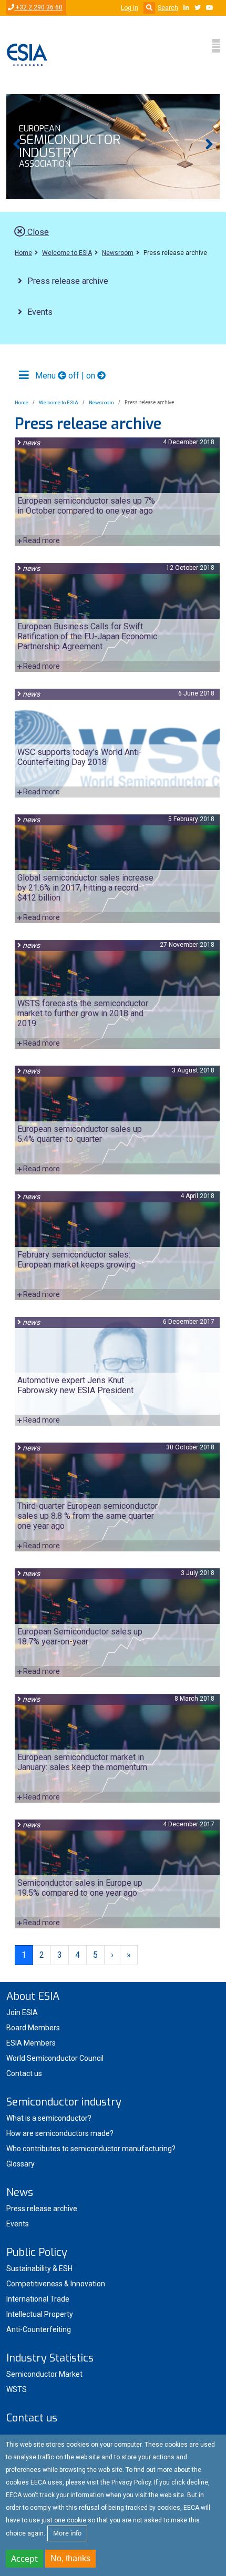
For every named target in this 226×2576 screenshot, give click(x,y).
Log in (130, 8)
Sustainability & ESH (39, 2268)
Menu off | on (65, 376)
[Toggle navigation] (216, 46)
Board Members (33, 2028)
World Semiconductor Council (55, 2058)
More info (67, 2533)
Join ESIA (22, 2012)
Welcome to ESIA (67, 253)
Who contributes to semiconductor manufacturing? (91, 2149)
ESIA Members (31, 2043)
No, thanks (70, 2558)
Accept (24, 2559)
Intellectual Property (40, 2314)
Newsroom (118, 253)
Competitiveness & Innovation (56, 2284)
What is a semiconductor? (49, 2118)
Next (209, 147)
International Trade (38, 2299)
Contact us (24, 2073)
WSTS (17, 2389)
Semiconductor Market (44, 2374)
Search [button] (168, 8)
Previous (17, 147)
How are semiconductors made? (60, 2133)
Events (40, 312)
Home (23, 253)
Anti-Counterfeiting (39, 2329)
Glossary (20, 2164)
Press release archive (68, 281)
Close (37, 232)
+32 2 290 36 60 (38, 7)
